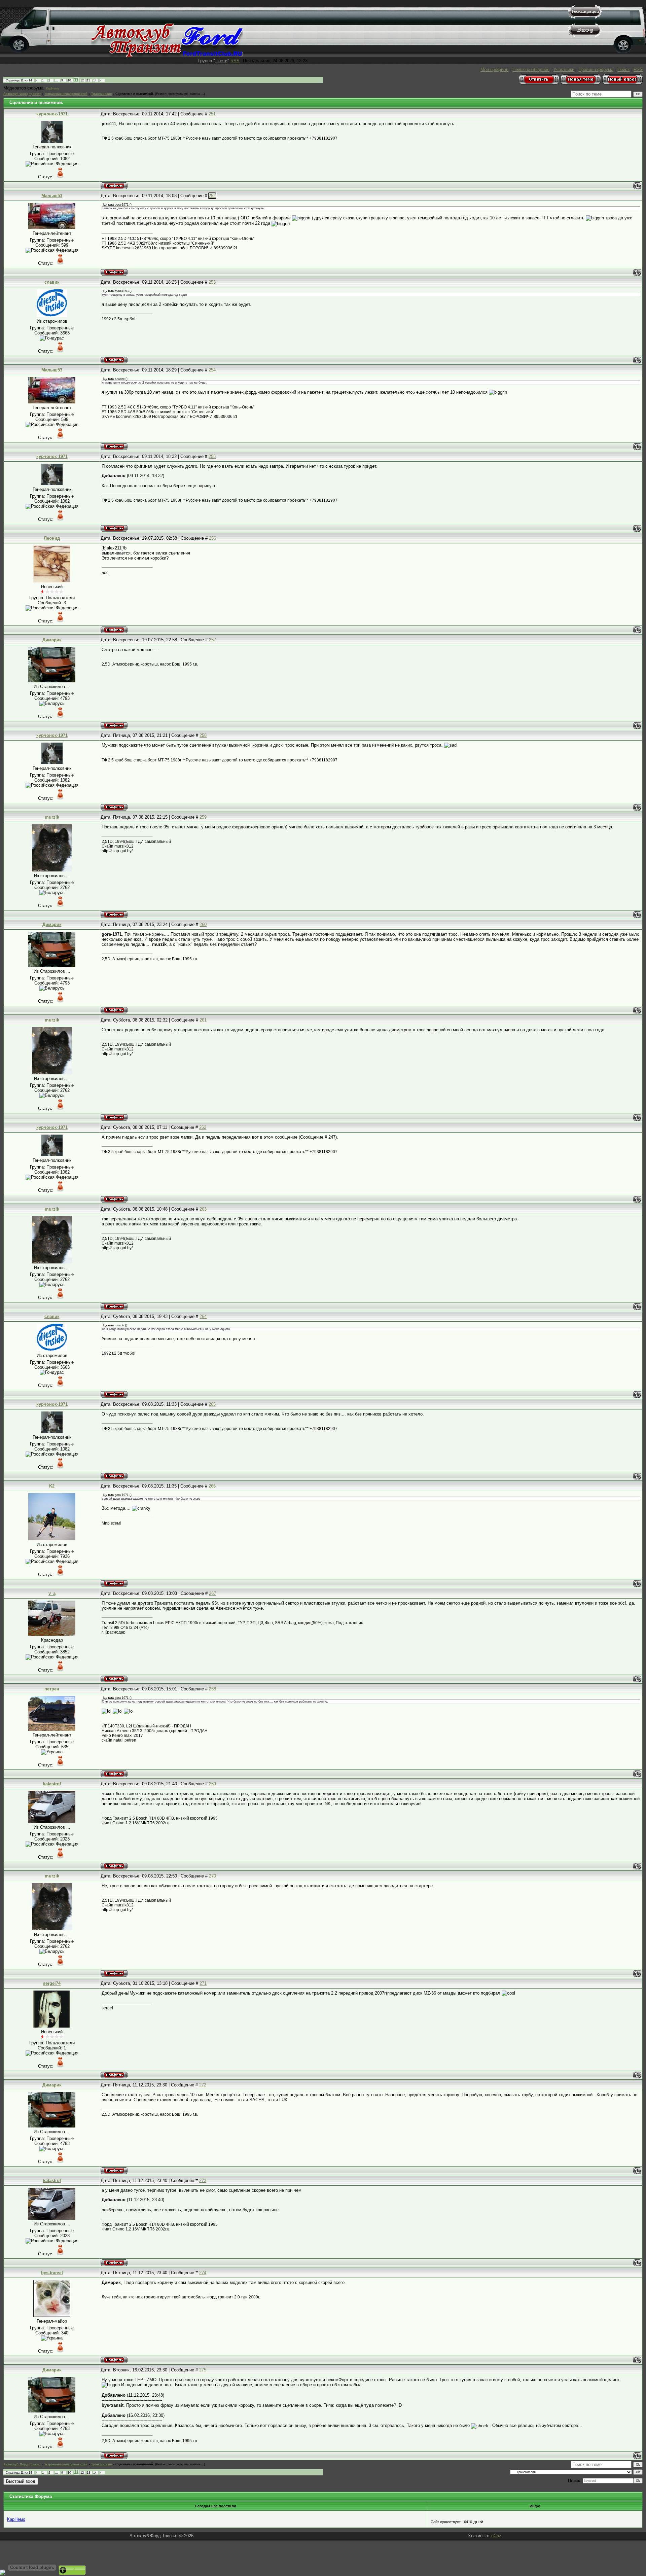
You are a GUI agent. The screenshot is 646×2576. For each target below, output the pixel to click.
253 (212, 282)
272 (203, 2085)
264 (203, 1316)
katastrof (52, 1784)
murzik (52, 817)
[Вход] (585, 35)
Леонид (52, 538)
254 (212, 370)
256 (212, 538)
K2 (52, 1486)
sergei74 (52, 1983)
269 (212, 1784)
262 (203, 1127)
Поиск (623, 69)
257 (212, 640)
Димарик (52, 640)
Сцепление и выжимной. (135, 94)
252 (212, 196)
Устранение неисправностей (66, 94)
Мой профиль (494, 69)
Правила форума (596, 69)
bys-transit (52, 2273)
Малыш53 (52, 196)
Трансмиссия (101, 94)
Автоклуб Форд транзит (22, 94)
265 (212, 1404)
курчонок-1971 (52, 114)
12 (82, 80)
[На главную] (167, 56)
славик (52, 282)
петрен (52, 1689)
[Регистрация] (585, 17)
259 (203, 817)
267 (212, 1593)
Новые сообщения (531, 69)
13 (88, 80)
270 (212, 1876)
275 (203, 2370)
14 (95, 80)
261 (203, 1020)
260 (203, 924)
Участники (564, 69)
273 (203, 2180)
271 (203, 1983)
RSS (235, 61)
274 (203, 2273)
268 (212, 1689)
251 (212, 114)
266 (212, 1486)
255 (212, 456)
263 (203, 1209)
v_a (52, 1593)
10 (69, 80)
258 (203, 735)
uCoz (496, 2536)
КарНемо (52, 88)
